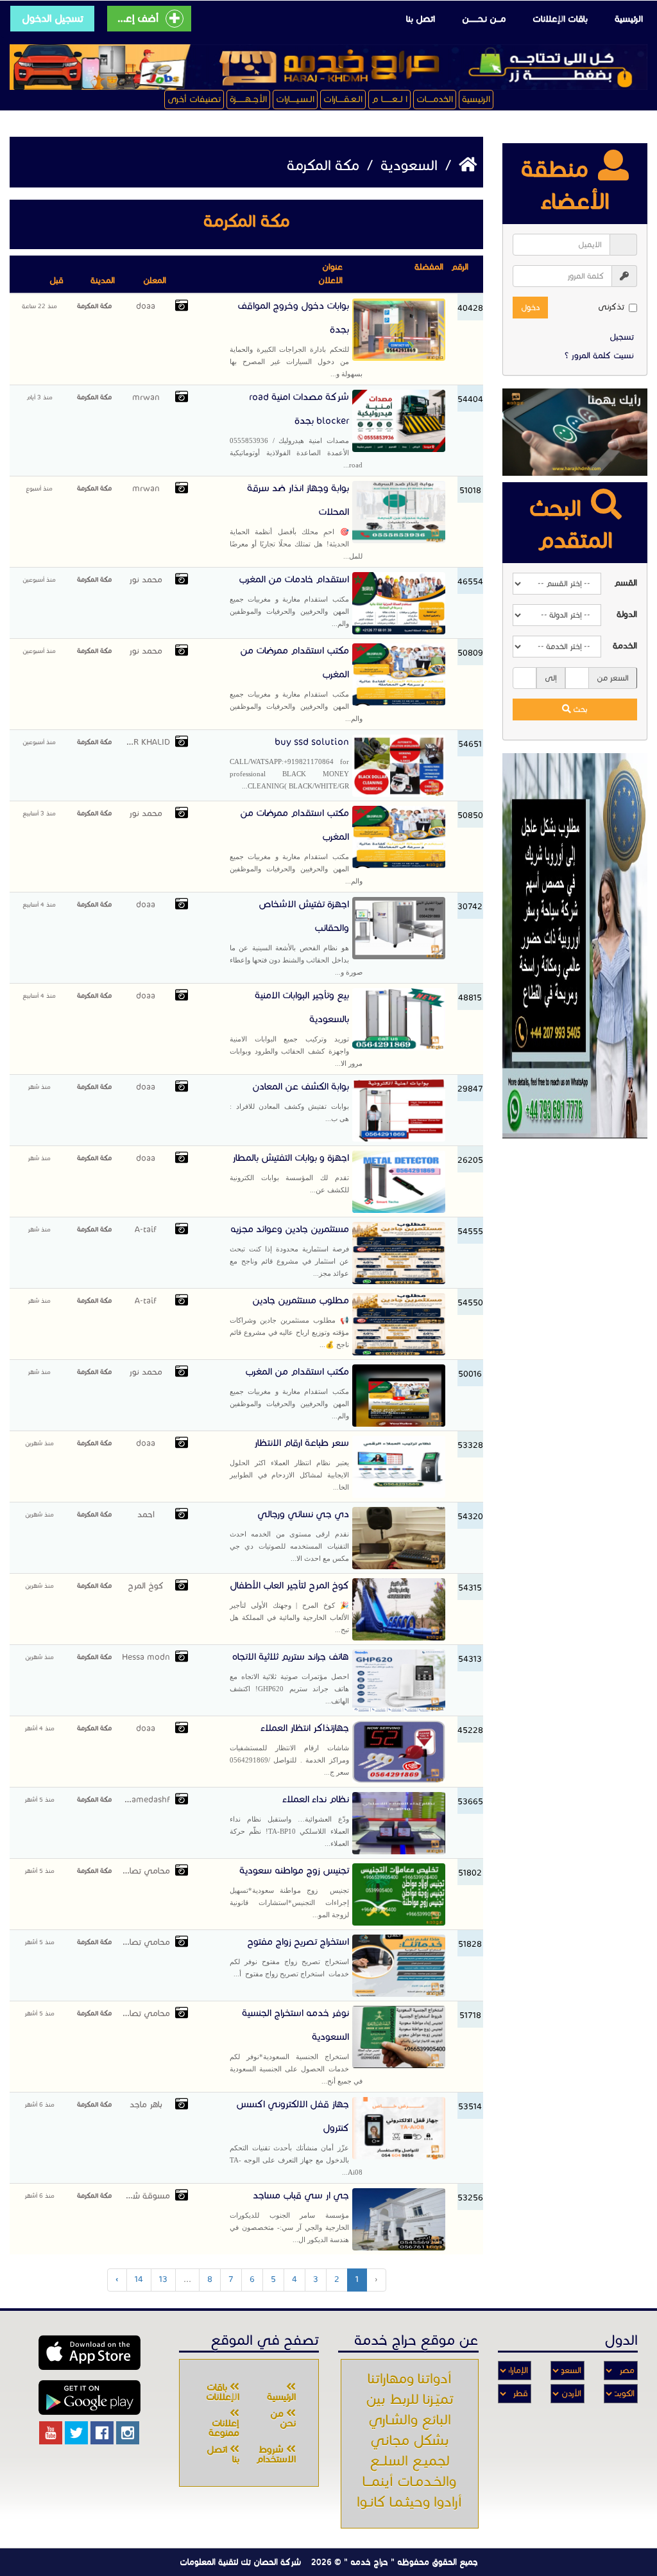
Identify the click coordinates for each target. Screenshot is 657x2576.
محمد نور (146, 580)
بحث (579, 709)
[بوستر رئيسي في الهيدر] (328, 67)
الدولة (627, 614)
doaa (146, 306)
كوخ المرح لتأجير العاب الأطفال (289, 1606)
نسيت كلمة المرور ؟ (599, 356)
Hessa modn (146, 1657)
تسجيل (622, 337)
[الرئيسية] (466, 165)
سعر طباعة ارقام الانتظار (289, 1464)
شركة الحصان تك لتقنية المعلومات (240, 2562)
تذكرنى (611, 307)
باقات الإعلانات (560, 19)
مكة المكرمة (94, 306)
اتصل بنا (421, 19)
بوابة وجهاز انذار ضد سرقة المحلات (296, 521)
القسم (626, 583)
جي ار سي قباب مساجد (289, 2216)
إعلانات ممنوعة (224, 2428)
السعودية (407, 165)
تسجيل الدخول (53, 18)
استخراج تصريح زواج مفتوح (289, 1957)
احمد (146, 1515)
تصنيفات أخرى (194, 99)
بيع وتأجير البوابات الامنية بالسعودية (296, 1028)
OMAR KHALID (146, 742)
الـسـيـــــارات (295, 99)
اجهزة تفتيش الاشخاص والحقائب (296, 937)
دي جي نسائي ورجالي (289, 1535)
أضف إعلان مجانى (137, 18)
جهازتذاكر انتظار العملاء (289, 1749)
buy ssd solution (289, 763)
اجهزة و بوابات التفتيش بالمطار (289, 1173)
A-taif (146, 1230)
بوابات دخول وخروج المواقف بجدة (296, 339)
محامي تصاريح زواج (146, 1871)
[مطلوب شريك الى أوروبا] (575, 945)
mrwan (146, 397)
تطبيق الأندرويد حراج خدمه (90, 2398)
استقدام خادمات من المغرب (289, 600)
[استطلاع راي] (575, 432)
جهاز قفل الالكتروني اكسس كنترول (296, 2137)
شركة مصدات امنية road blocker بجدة (296, 430)
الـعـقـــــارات (343, 99)
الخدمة (625, 646)
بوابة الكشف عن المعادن (289, 1101)
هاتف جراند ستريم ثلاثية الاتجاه (289, 1678)
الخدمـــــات (435, 99)
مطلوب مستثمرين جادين (289, 1321)
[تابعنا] (128, 2433)
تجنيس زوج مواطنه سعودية (289, 1892)
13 (163, 2279)
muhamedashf (146, 1800)
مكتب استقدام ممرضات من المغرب (296, 683)
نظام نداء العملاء (289, 1820)
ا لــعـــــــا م (389, 99)
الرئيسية (629, 19)
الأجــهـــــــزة (248, 99)
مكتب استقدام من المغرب (289, 1393)
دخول (530, 307)
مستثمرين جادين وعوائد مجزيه (289, 1250)
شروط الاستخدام (276, 2454)
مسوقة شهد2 (146, 2196)
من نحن (283, 2418)
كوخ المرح (146, 1586)
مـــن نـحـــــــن (484, 19)
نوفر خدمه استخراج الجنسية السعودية (296, 2046)
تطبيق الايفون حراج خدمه (90, 2353)
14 (139, 2279)
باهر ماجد (146, 2105)
